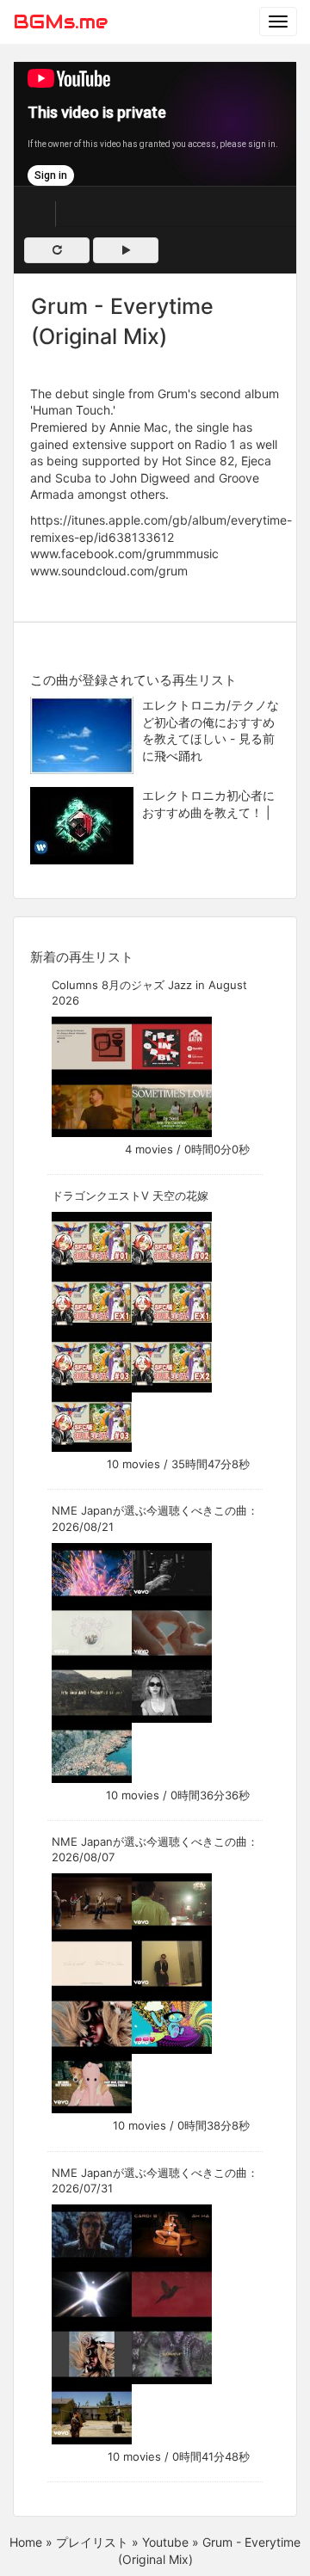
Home (26, 2542)
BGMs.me (60, 22)
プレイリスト (92, 2542)
